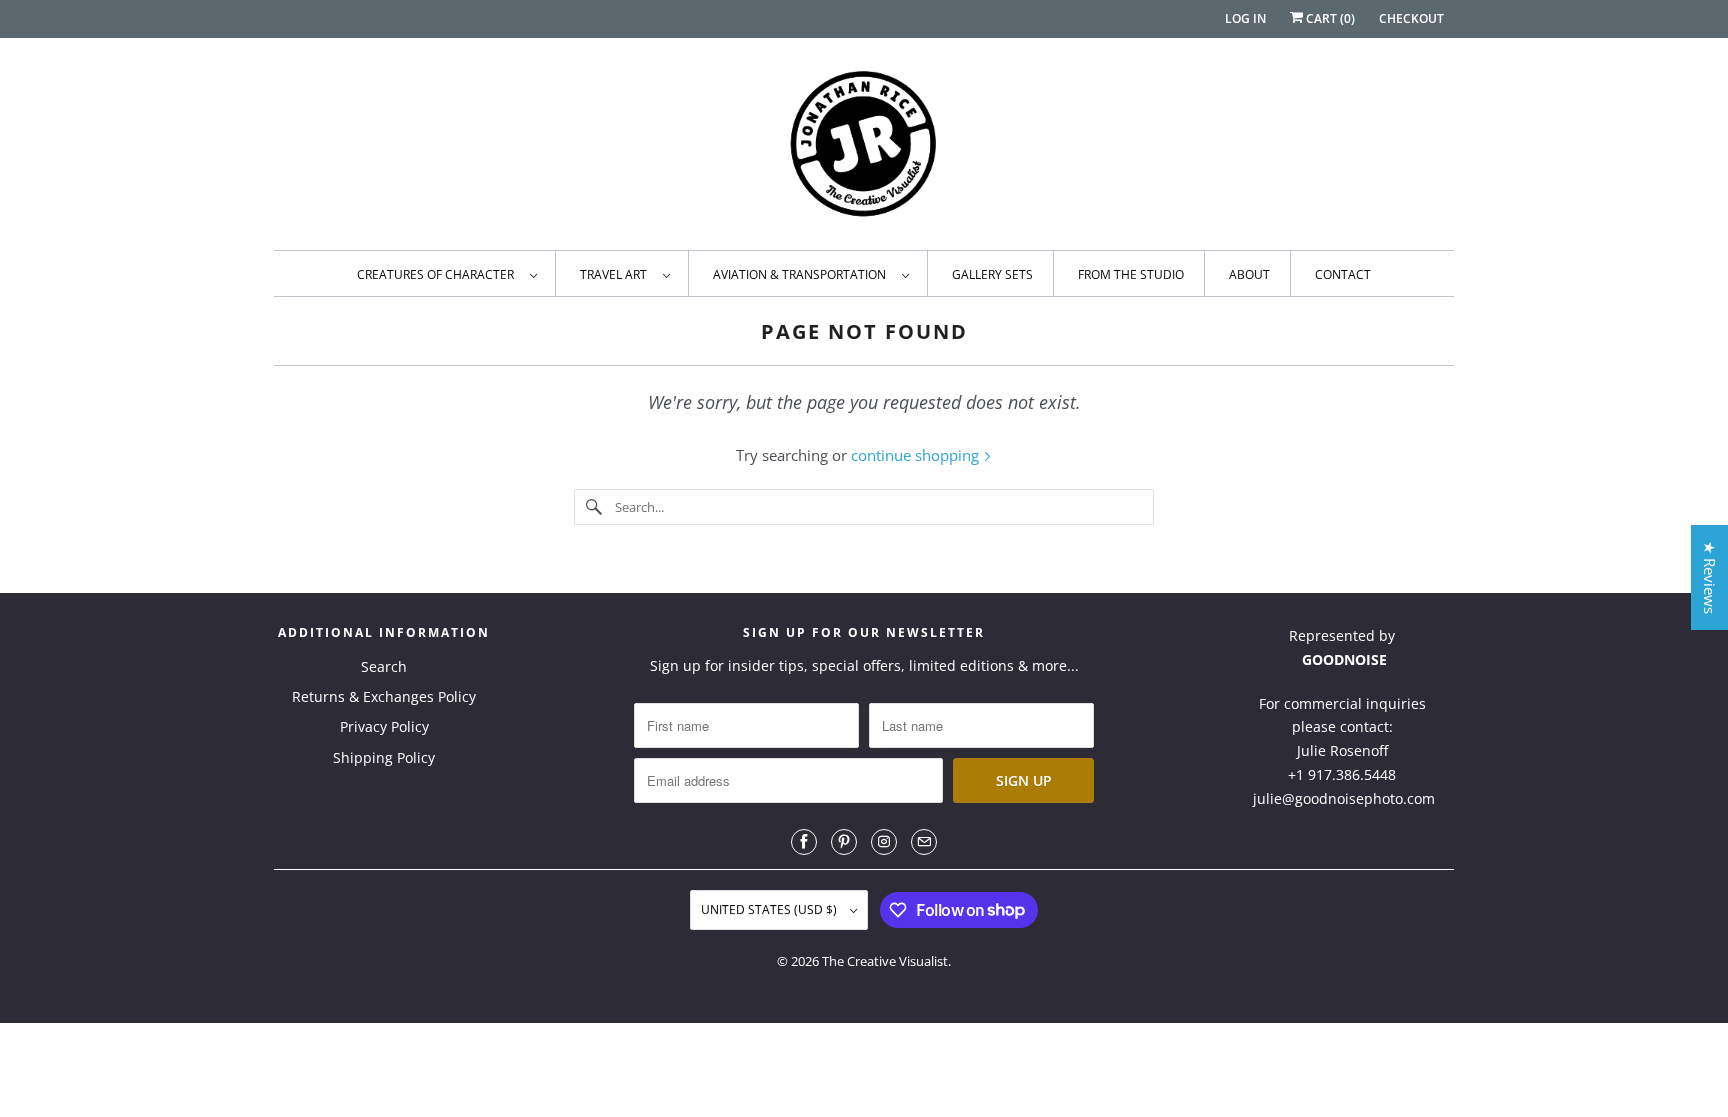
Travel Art (616, 274)
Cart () (1329, 18)
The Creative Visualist (885, 961)
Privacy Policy (384, 726)
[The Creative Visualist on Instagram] (884, 842)
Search (384, 666)
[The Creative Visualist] (864, 149)
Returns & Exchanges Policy (384, 696)
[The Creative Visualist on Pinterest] (844, 842)
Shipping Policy (384, 757)
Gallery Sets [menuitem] (992, 274)
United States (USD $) (770, 909)
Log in (1245, 18)
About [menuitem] (1249, 274)
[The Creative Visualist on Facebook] (804, 842)
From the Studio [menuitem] (1131, 274)
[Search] (594, 507)
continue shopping (917, 455)
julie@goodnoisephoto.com (1344, 798)
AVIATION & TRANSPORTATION (802, 274)
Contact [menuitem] (1343, 274)
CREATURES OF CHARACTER (438, 274)
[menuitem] (446, 273)
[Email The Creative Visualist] (924, 842)
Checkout (1411, 18)
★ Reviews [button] (1710, 577)
